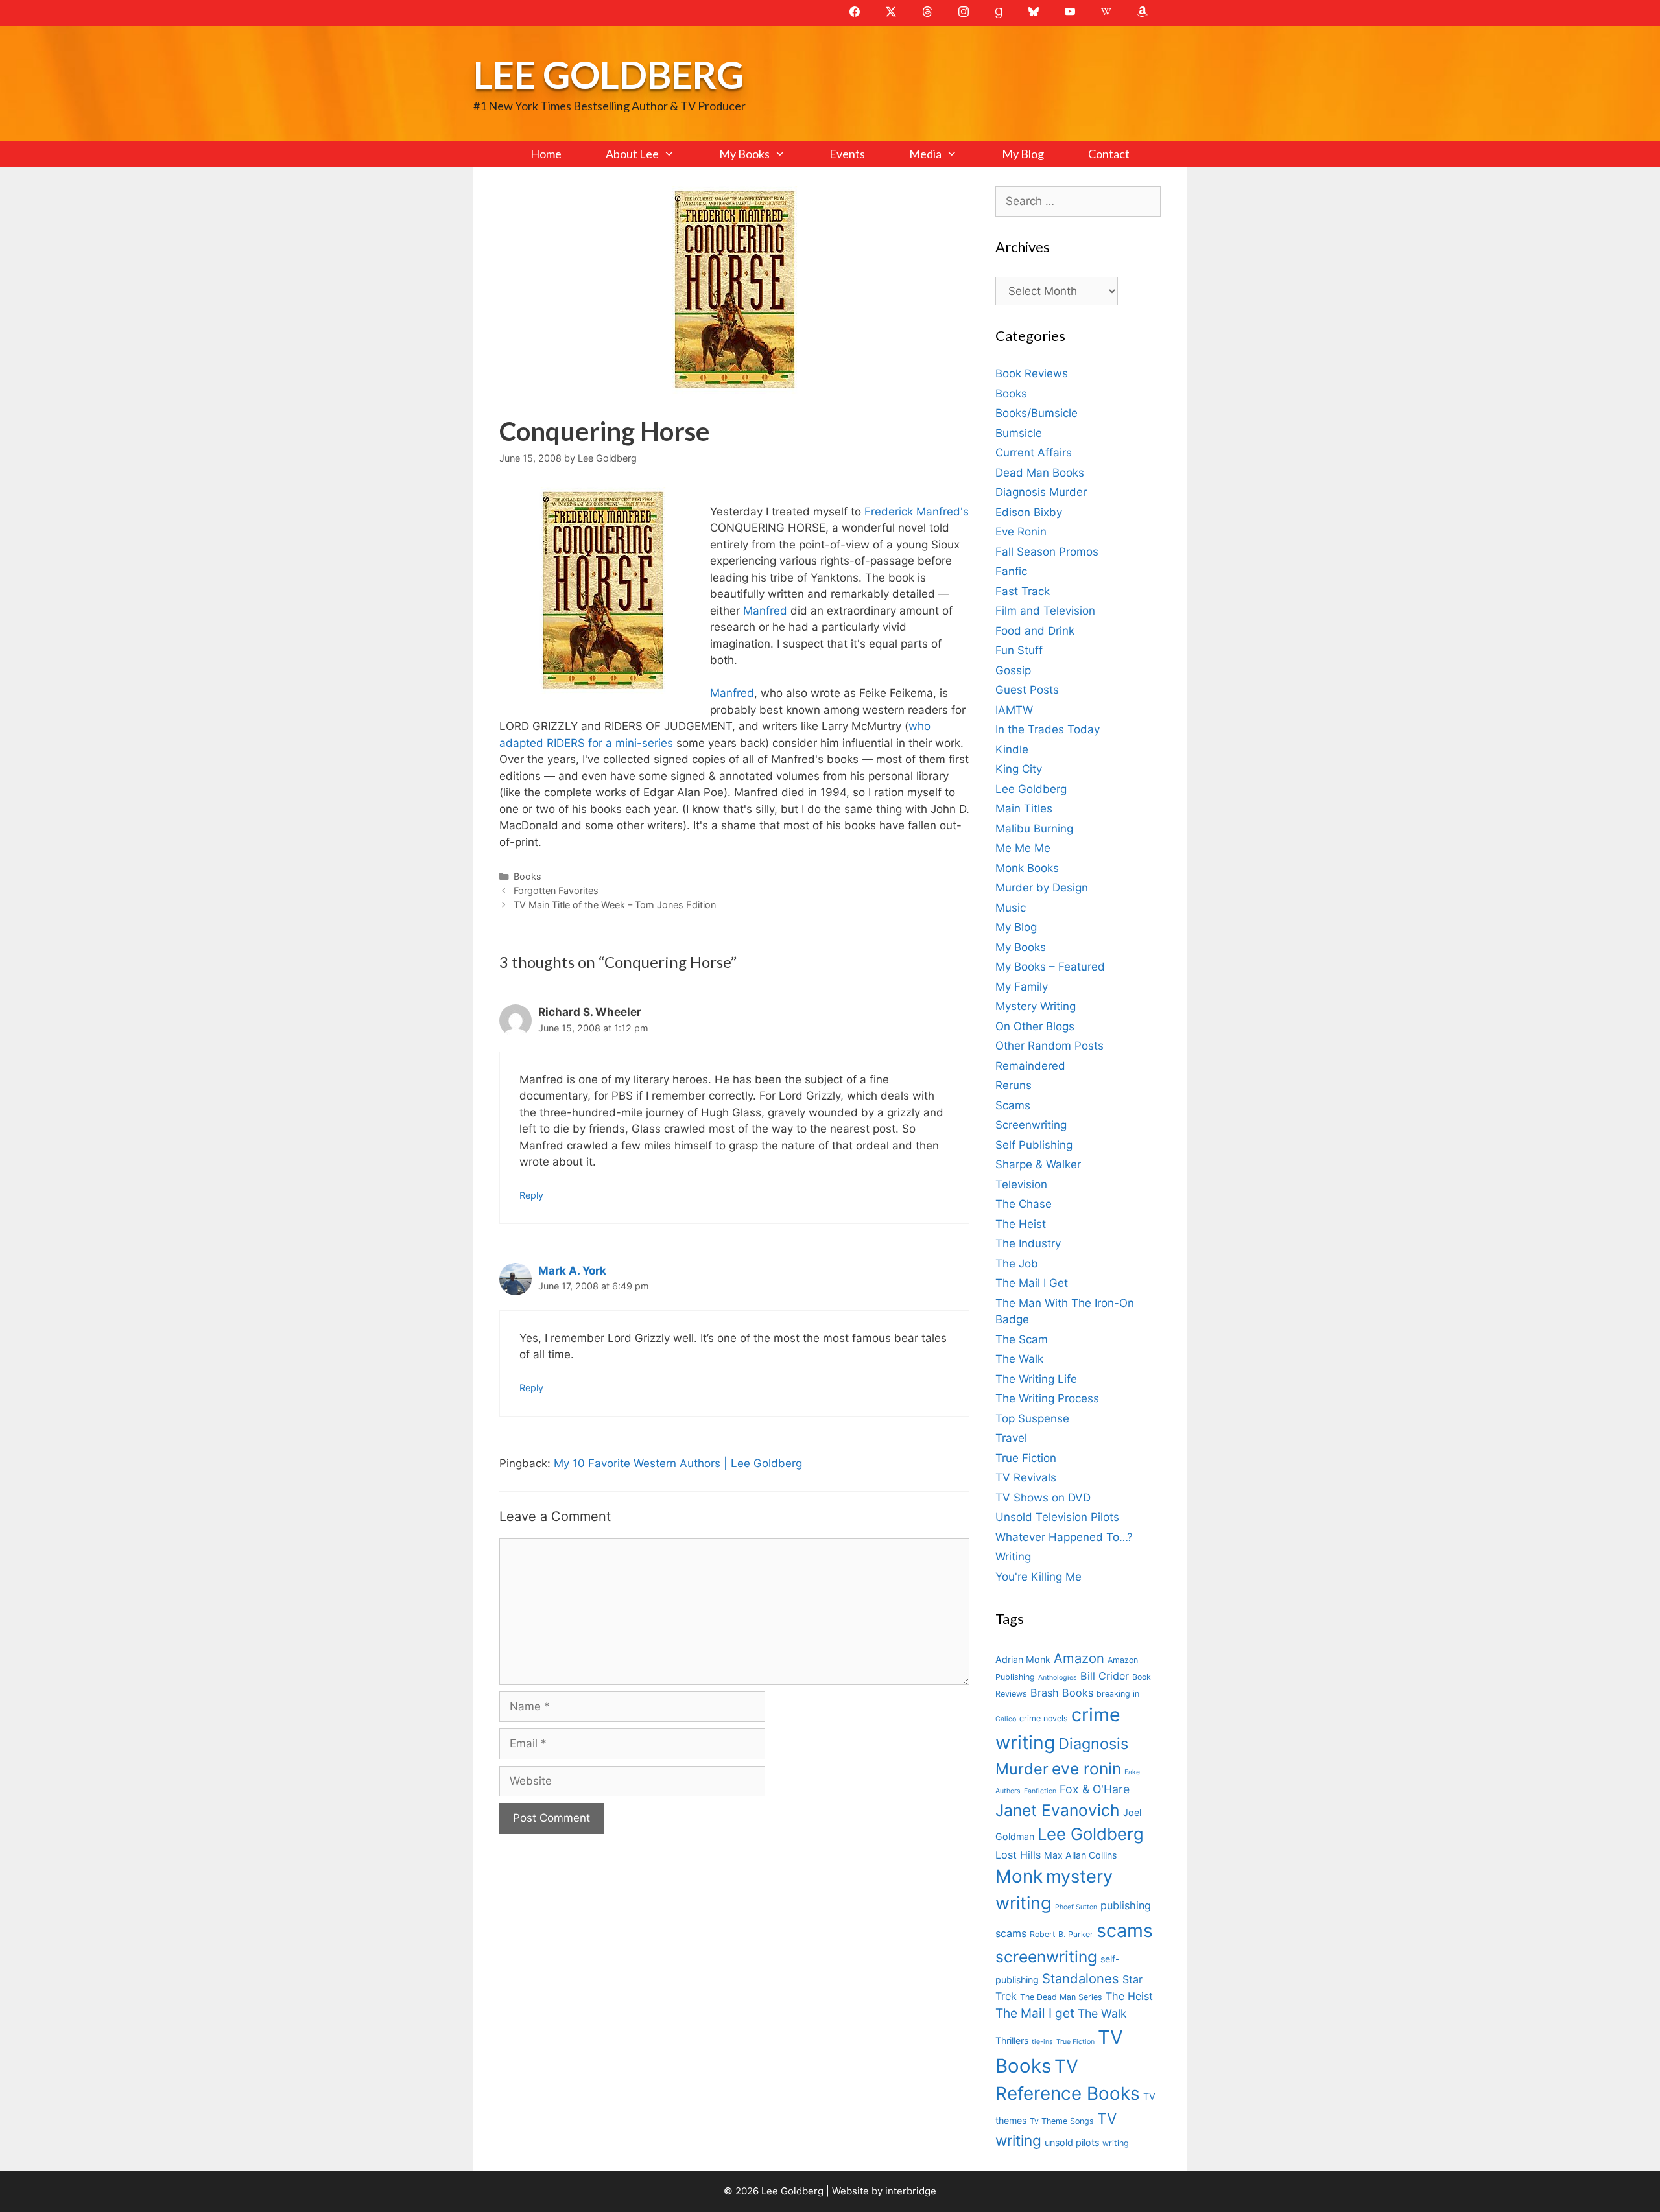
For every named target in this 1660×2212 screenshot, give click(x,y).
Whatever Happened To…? (1064, 1537)
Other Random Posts (1049, 1046)
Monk (1019, 1876)
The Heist (1021, 1224)
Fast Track (1023, 591)
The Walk (1019, 1359)
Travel (1011, 1438)
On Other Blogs (1035, 1026)
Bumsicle (1019, 433)
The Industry (1028, 1243)
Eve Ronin (1021, 532)
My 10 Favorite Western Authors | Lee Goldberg (678, 1463)
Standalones (1081, 1978)
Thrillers (1012, 2041)
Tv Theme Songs (1062, 2121)
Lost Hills (1018, 1855)
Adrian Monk (1023, 1659)
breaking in (1118, 1694)
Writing (1013, 1557)
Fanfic (1011, 571)
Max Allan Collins (1080, 1855)
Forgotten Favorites (556, 890)
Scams (1013, 1105)
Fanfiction (1040, 1791)
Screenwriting (1031, 1125)
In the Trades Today (1048, 729)
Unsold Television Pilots (1057, 1517)
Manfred (765, 611)
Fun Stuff (1019, 650)
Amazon (1079, 1658)
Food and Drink (1035, 631)
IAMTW (1014, 710)
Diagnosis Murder (1041, 492)
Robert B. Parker (1061, 1934)
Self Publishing (1034, 1145)
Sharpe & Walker (1038, 1164)
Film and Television (1045, 611)
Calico (1006, 1719)
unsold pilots (1072, 2142)
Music (1011, 908)
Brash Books (1062, 1693)
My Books (744, 154)
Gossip (1013, 670)
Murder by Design (1042, 888)
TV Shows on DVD (1043, 1498)
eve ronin (1086, 1769)
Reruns (1014, 1085)
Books (528, 876)
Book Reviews (1032, 373)
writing (1116, 2143)
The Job (1017, 1264)
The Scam (1022, 1339)
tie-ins (1042, 2042)
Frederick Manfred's (917, 512)
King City (1019, 769)
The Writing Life (1036, 1379)
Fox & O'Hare (1095, 1789)
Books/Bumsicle (1037, 413)
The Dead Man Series (1061, 1997)
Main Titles (1024, 808)
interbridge (911, 2191)
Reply (531, 1195)
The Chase (1024, 1204)
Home (546, 154)
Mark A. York (572, 1271)
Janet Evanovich (1058, 1810)
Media (925, 154)
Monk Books (1027, 868)
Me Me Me (1023, 848)
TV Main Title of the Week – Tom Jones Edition (615, 905)
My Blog (1023, 154)
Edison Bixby (1029, 512)
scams (1125, 1930)
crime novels (1044, 1718)
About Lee (632, 154)
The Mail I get (1035, 2013)
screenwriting (1046, 1957)
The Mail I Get (1032, 1283)
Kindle (1012, 749)
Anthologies (1058, 1677)
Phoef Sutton (1076, 1907)
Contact (1109, 154)
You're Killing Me (1038, 1577)
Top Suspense (1032, 1418)
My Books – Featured (1050, 967)
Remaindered (1030, 1066)
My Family (1022, 987)
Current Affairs (1034, 453)
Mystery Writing (1036, 1006)
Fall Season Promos (1047, 552)
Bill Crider (1105, 1676)
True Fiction (1026, 1458)
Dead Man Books (1040, 473)
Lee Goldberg (609, 74)
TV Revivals (1026, 1477)
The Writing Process (1047, 1398)
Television (1021, 1184)
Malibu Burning (1034, 829)
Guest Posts (1027, 690)
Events (847, 154)
